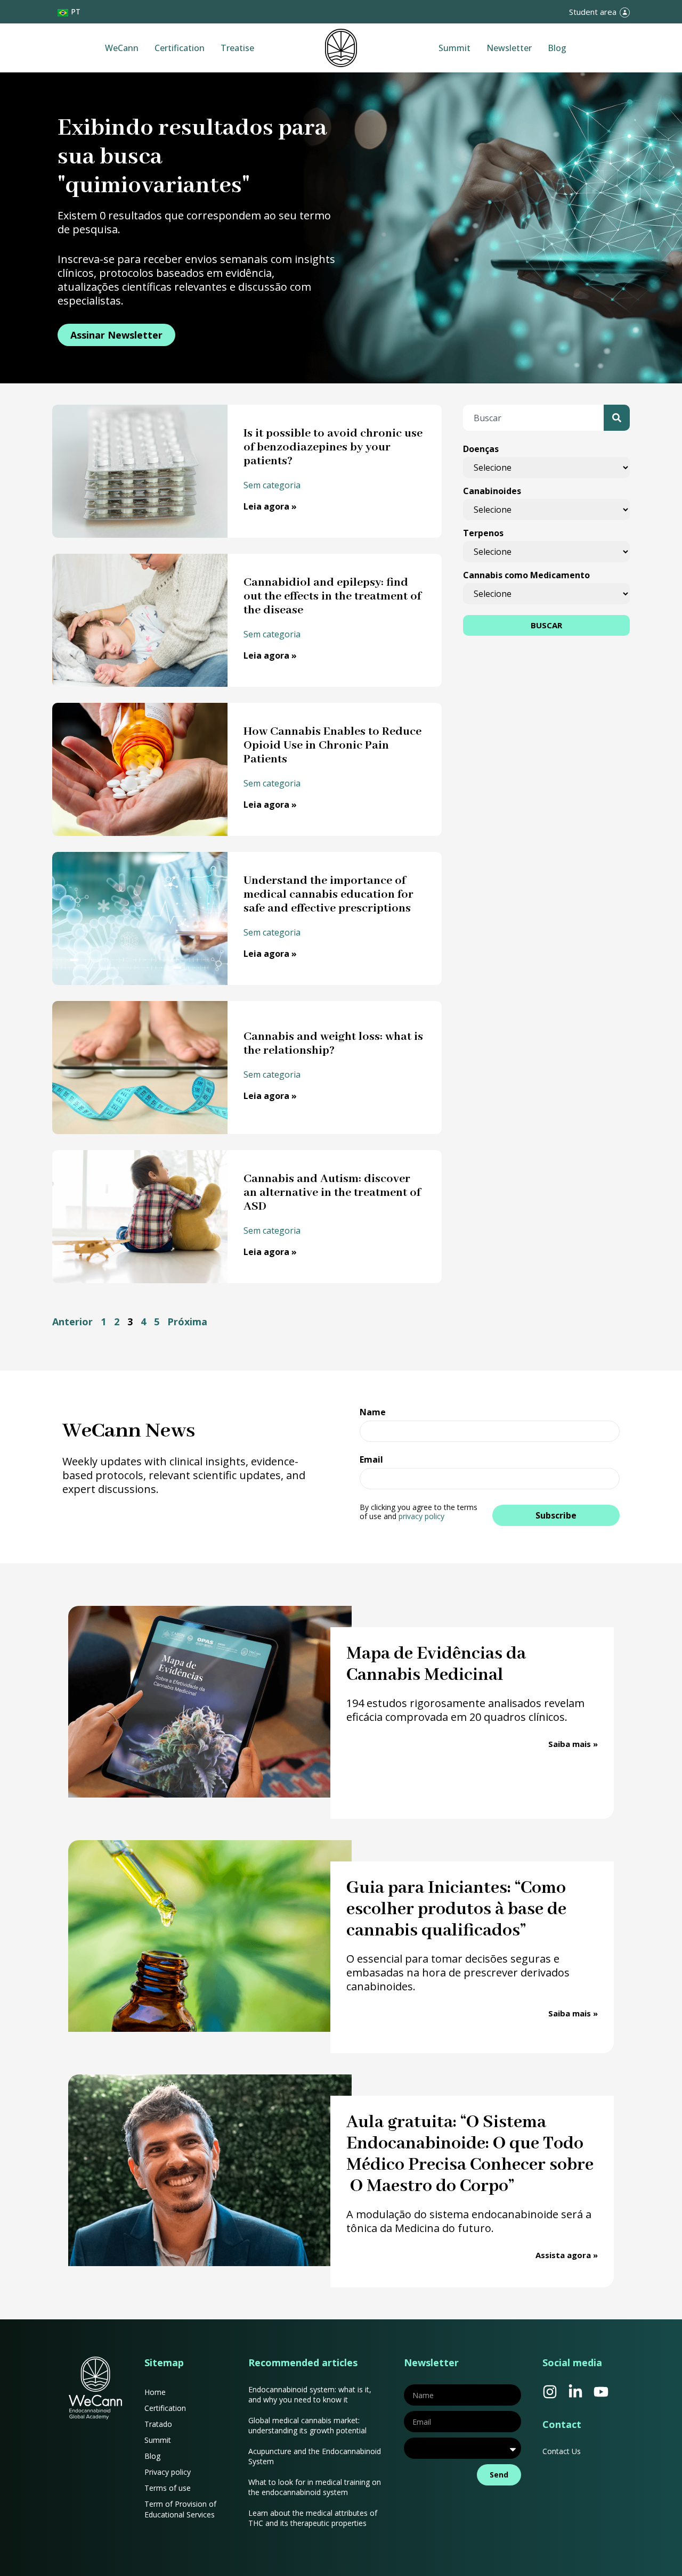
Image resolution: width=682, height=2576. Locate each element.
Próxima (187, 1322)
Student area (593, 12)
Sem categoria (272, 485)
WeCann (122, 48)
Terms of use (168, 2488)
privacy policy (421, 1516)
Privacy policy (168, 2472)
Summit (454, 48)
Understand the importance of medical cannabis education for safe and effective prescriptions (328, 895)
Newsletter (509, 48)
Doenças (481, 449)
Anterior (72, 1322)
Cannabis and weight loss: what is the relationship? (333, 1044)
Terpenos (483, 533)
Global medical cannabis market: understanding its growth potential (307, 2425)
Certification (180, 48)
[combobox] (533, 418)
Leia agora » (270, 506)
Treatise (237, 48)
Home (155, 2392)
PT (76, 11)
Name (373, 1413)
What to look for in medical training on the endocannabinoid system (315, 2487)
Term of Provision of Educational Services (180, 2509)
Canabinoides (492, 491)
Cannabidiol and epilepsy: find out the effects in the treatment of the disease (332, 596)
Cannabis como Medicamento (526, 575)
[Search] (617, 418)
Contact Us (562, 2451)
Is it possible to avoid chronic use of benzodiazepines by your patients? (333, 447)
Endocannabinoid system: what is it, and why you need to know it (310, 2394)
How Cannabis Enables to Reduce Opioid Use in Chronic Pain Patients (332, 745)
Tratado (158, 2424)
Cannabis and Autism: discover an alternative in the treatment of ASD (332, 1193)
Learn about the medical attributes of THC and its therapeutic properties (313, 2518)
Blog (557, 48)
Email (371, 1460)
